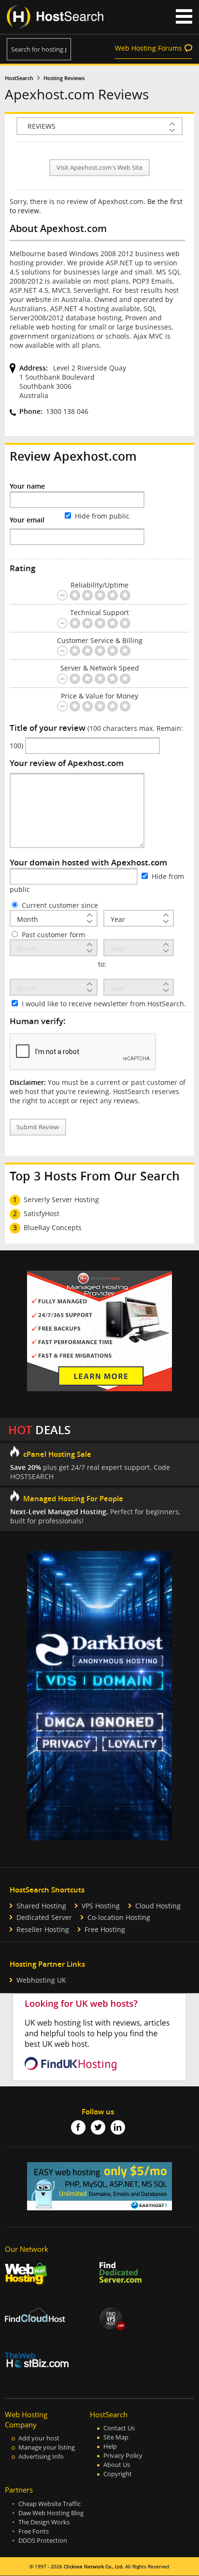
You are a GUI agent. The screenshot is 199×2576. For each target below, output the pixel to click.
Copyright (118, 2474)
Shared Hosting (41, 1906)
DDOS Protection (43, 2541)
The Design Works (44, 2522)
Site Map (116, 2437)
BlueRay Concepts (53, 1227)
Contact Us (119, 2428)
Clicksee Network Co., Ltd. (94, 2567)
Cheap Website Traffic (50, 2504)
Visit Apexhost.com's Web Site (99, 168)
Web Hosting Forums (149, 48)
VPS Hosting (101, 1906)
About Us (117, 2465)
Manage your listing (47, 2447)
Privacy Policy (123, 2456)
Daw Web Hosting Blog (51, 2513)
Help (110, 2446)
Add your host (39, 2438)
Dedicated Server (44, 1917)
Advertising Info (41, 2457)
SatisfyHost (42, 1213)
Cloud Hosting (158, 1906)
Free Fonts (34, 2531)
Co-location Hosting (119, 1917)
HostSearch (19, 78)
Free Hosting (105, 1929)
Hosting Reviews (64, 78)
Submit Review (38, 1127)
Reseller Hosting (43, 1929)
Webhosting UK (41, 1980)
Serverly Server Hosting (61, 1199)
